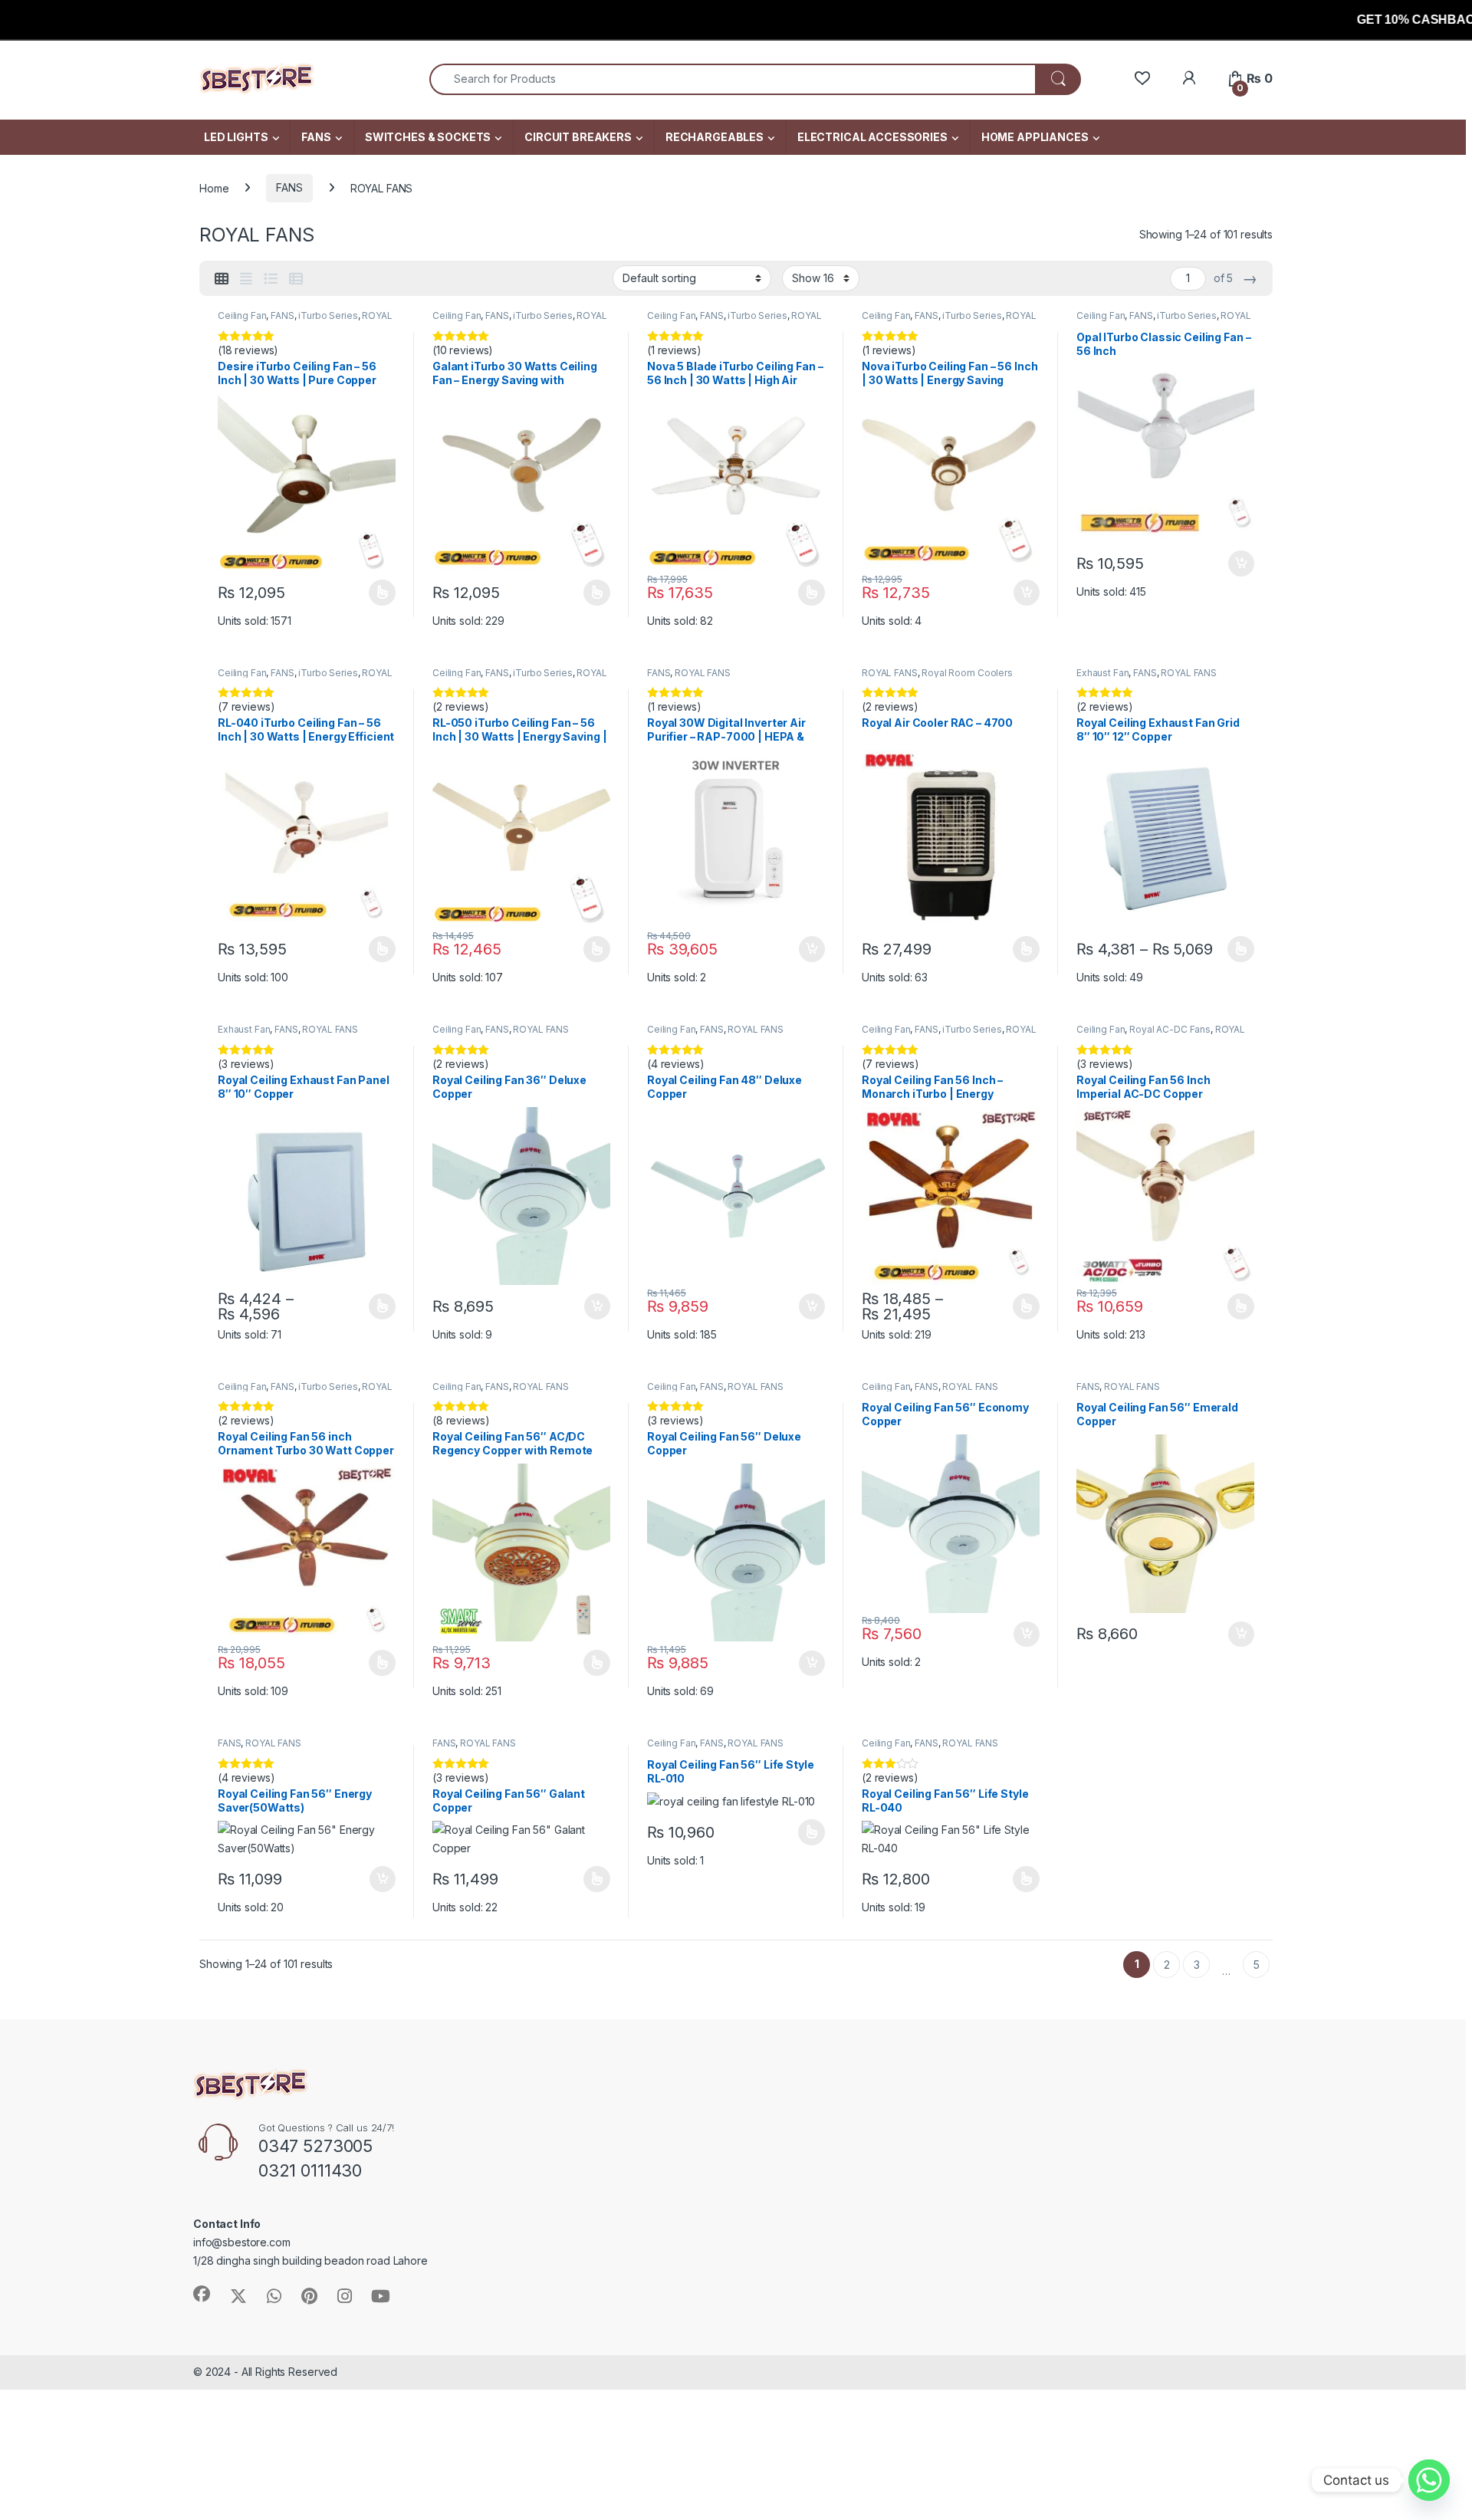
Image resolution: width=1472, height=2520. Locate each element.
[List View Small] (296, 279)
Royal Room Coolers (967, 673)
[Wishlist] (1142, 79)
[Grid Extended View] (246, 279)
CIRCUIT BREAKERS (578, 137)
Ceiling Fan (242, 315)
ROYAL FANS (703, 673)
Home (214, 187)
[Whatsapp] (1429, 2480)
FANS (316, 137)
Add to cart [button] (1027, 593)
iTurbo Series (328, 315)
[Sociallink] (202, 2294)
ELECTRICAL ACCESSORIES (872, 137)
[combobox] (733, 79)
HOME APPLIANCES (1035, 137)
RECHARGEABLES (715, 137)
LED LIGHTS (236, 137)
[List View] (271, 279)
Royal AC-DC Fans (1170, 1029)
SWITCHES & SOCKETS (428, 137)
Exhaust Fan (1102, 673)
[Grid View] (222, 279)
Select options (377, 593)
